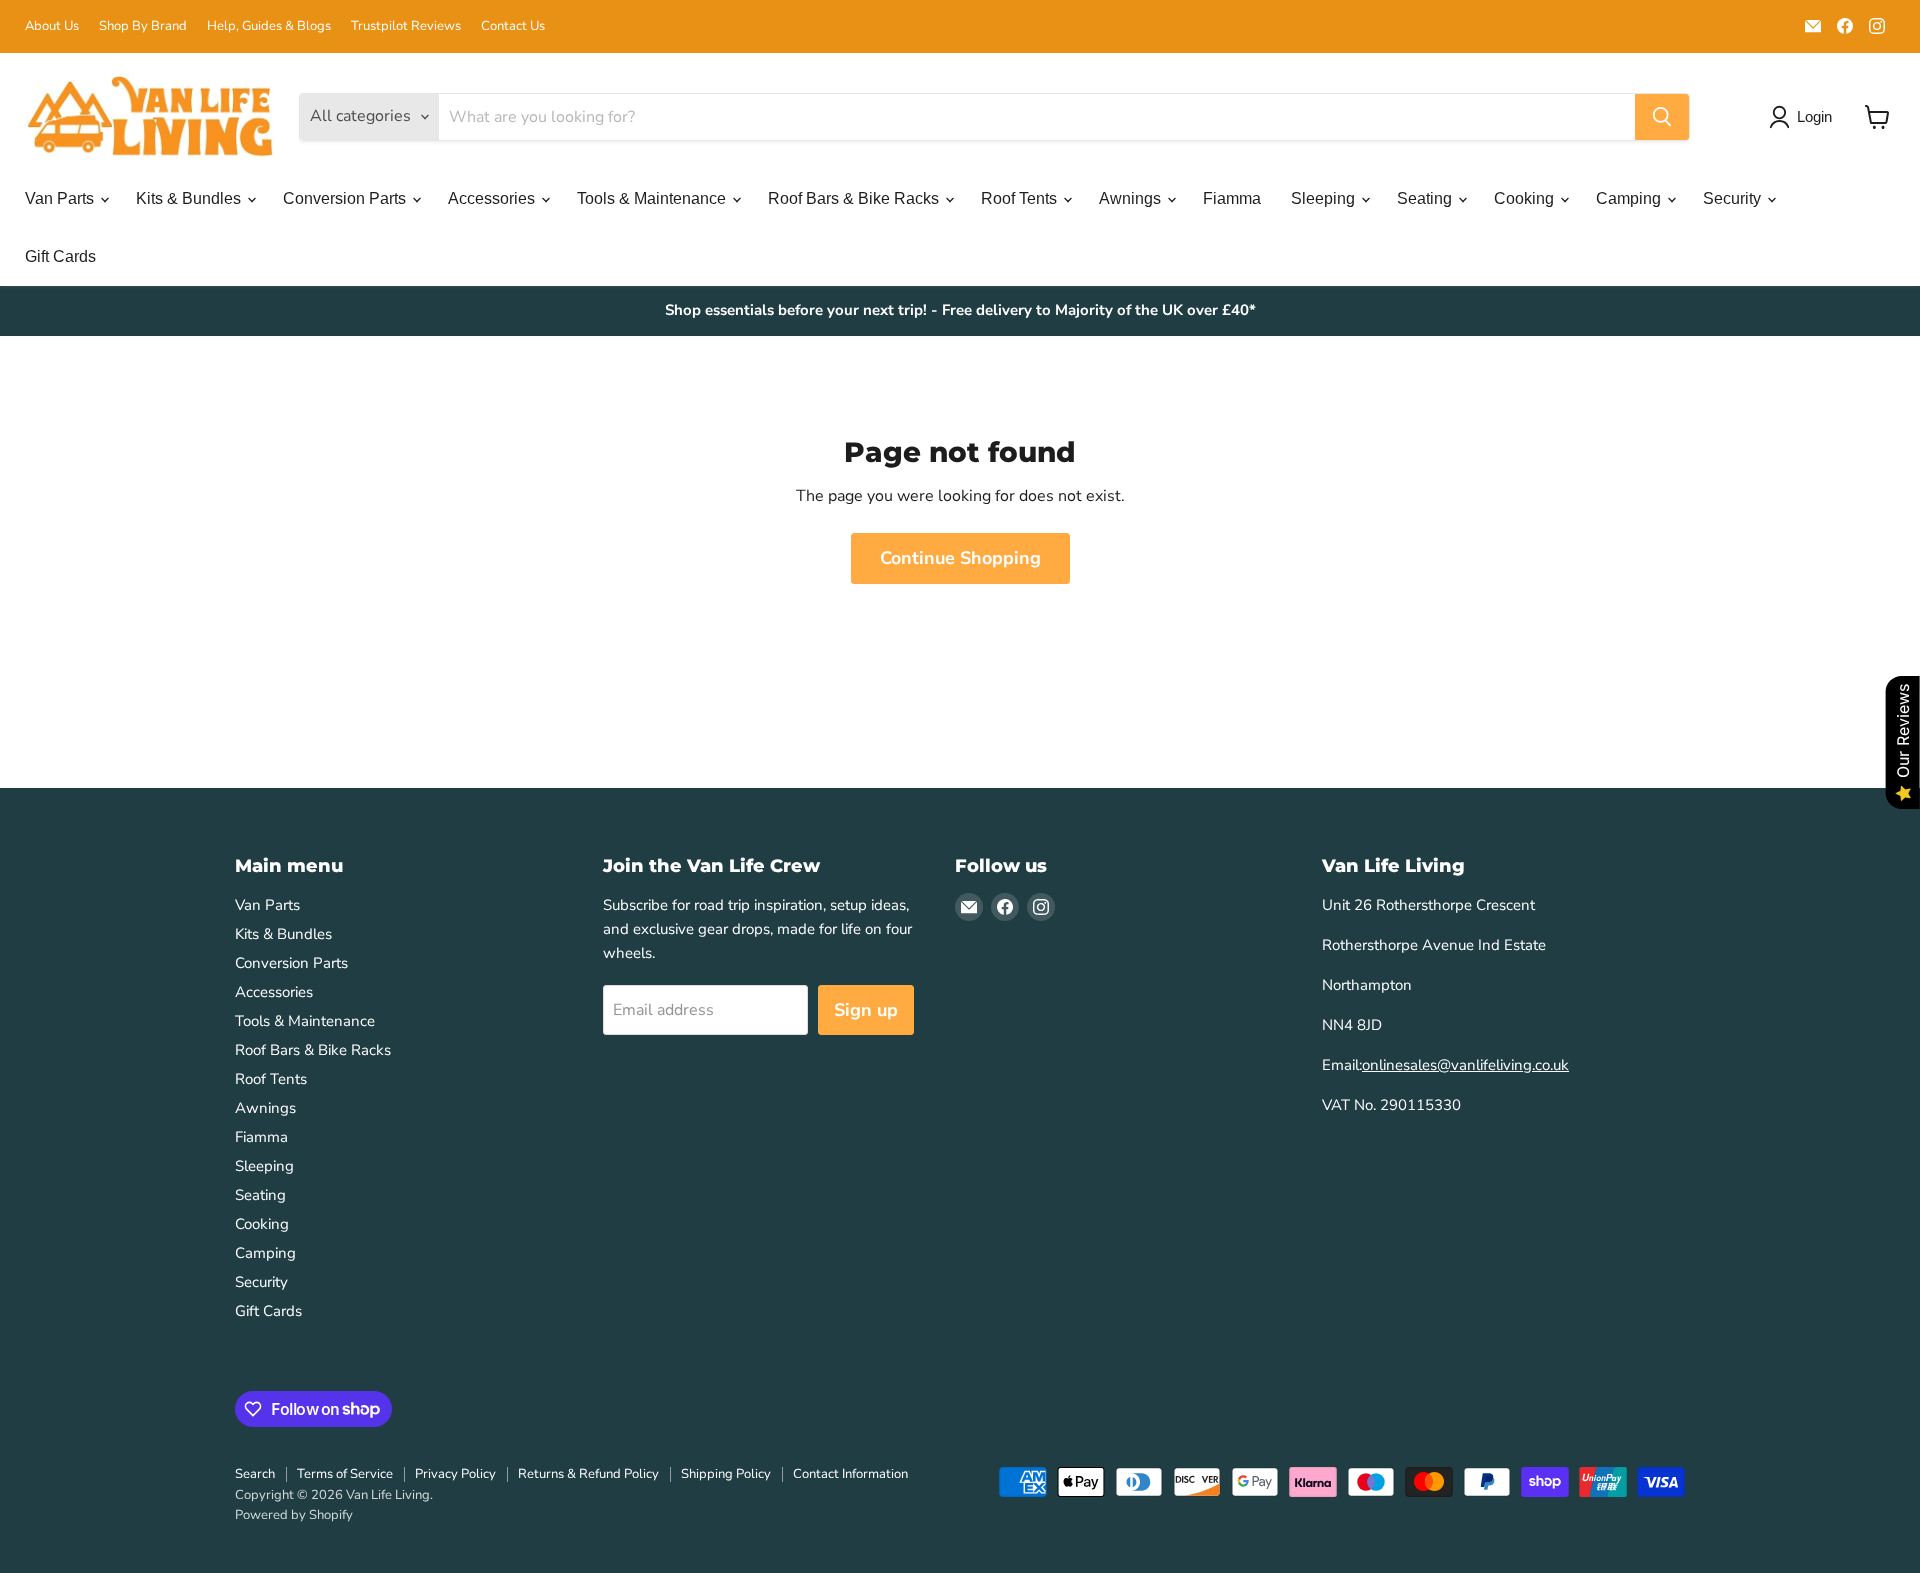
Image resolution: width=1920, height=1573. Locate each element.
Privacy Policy (455, 1474)
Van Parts (61, 198)
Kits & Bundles (190, 198)
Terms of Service (345, 1474)
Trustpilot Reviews (406, 26)
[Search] (1662, 117)
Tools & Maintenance (653, 198)
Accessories (493, 198)
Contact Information (850, 1474)
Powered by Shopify (294, 1515)
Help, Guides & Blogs (269, 26)
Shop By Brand (143, 26)
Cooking (1526, 198)
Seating (1426, 198)
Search (255, 1474)
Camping (1630, 198)
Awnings (1132, 198)
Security (1734, 198)
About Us (52, 26)
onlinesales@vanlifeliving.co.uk (1465, 1065)
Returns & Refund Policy (588, 1474)
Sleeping (1325, 198)
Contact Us (513, 26)
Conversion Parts (346, 198)
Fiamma (1232, 198)
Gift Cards (60, 256)
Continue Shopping (960, 558)
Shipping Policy (726, 1474)
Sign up (866, 1010)
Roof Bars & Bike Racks (855, 198)
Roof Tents (1021, 198)
